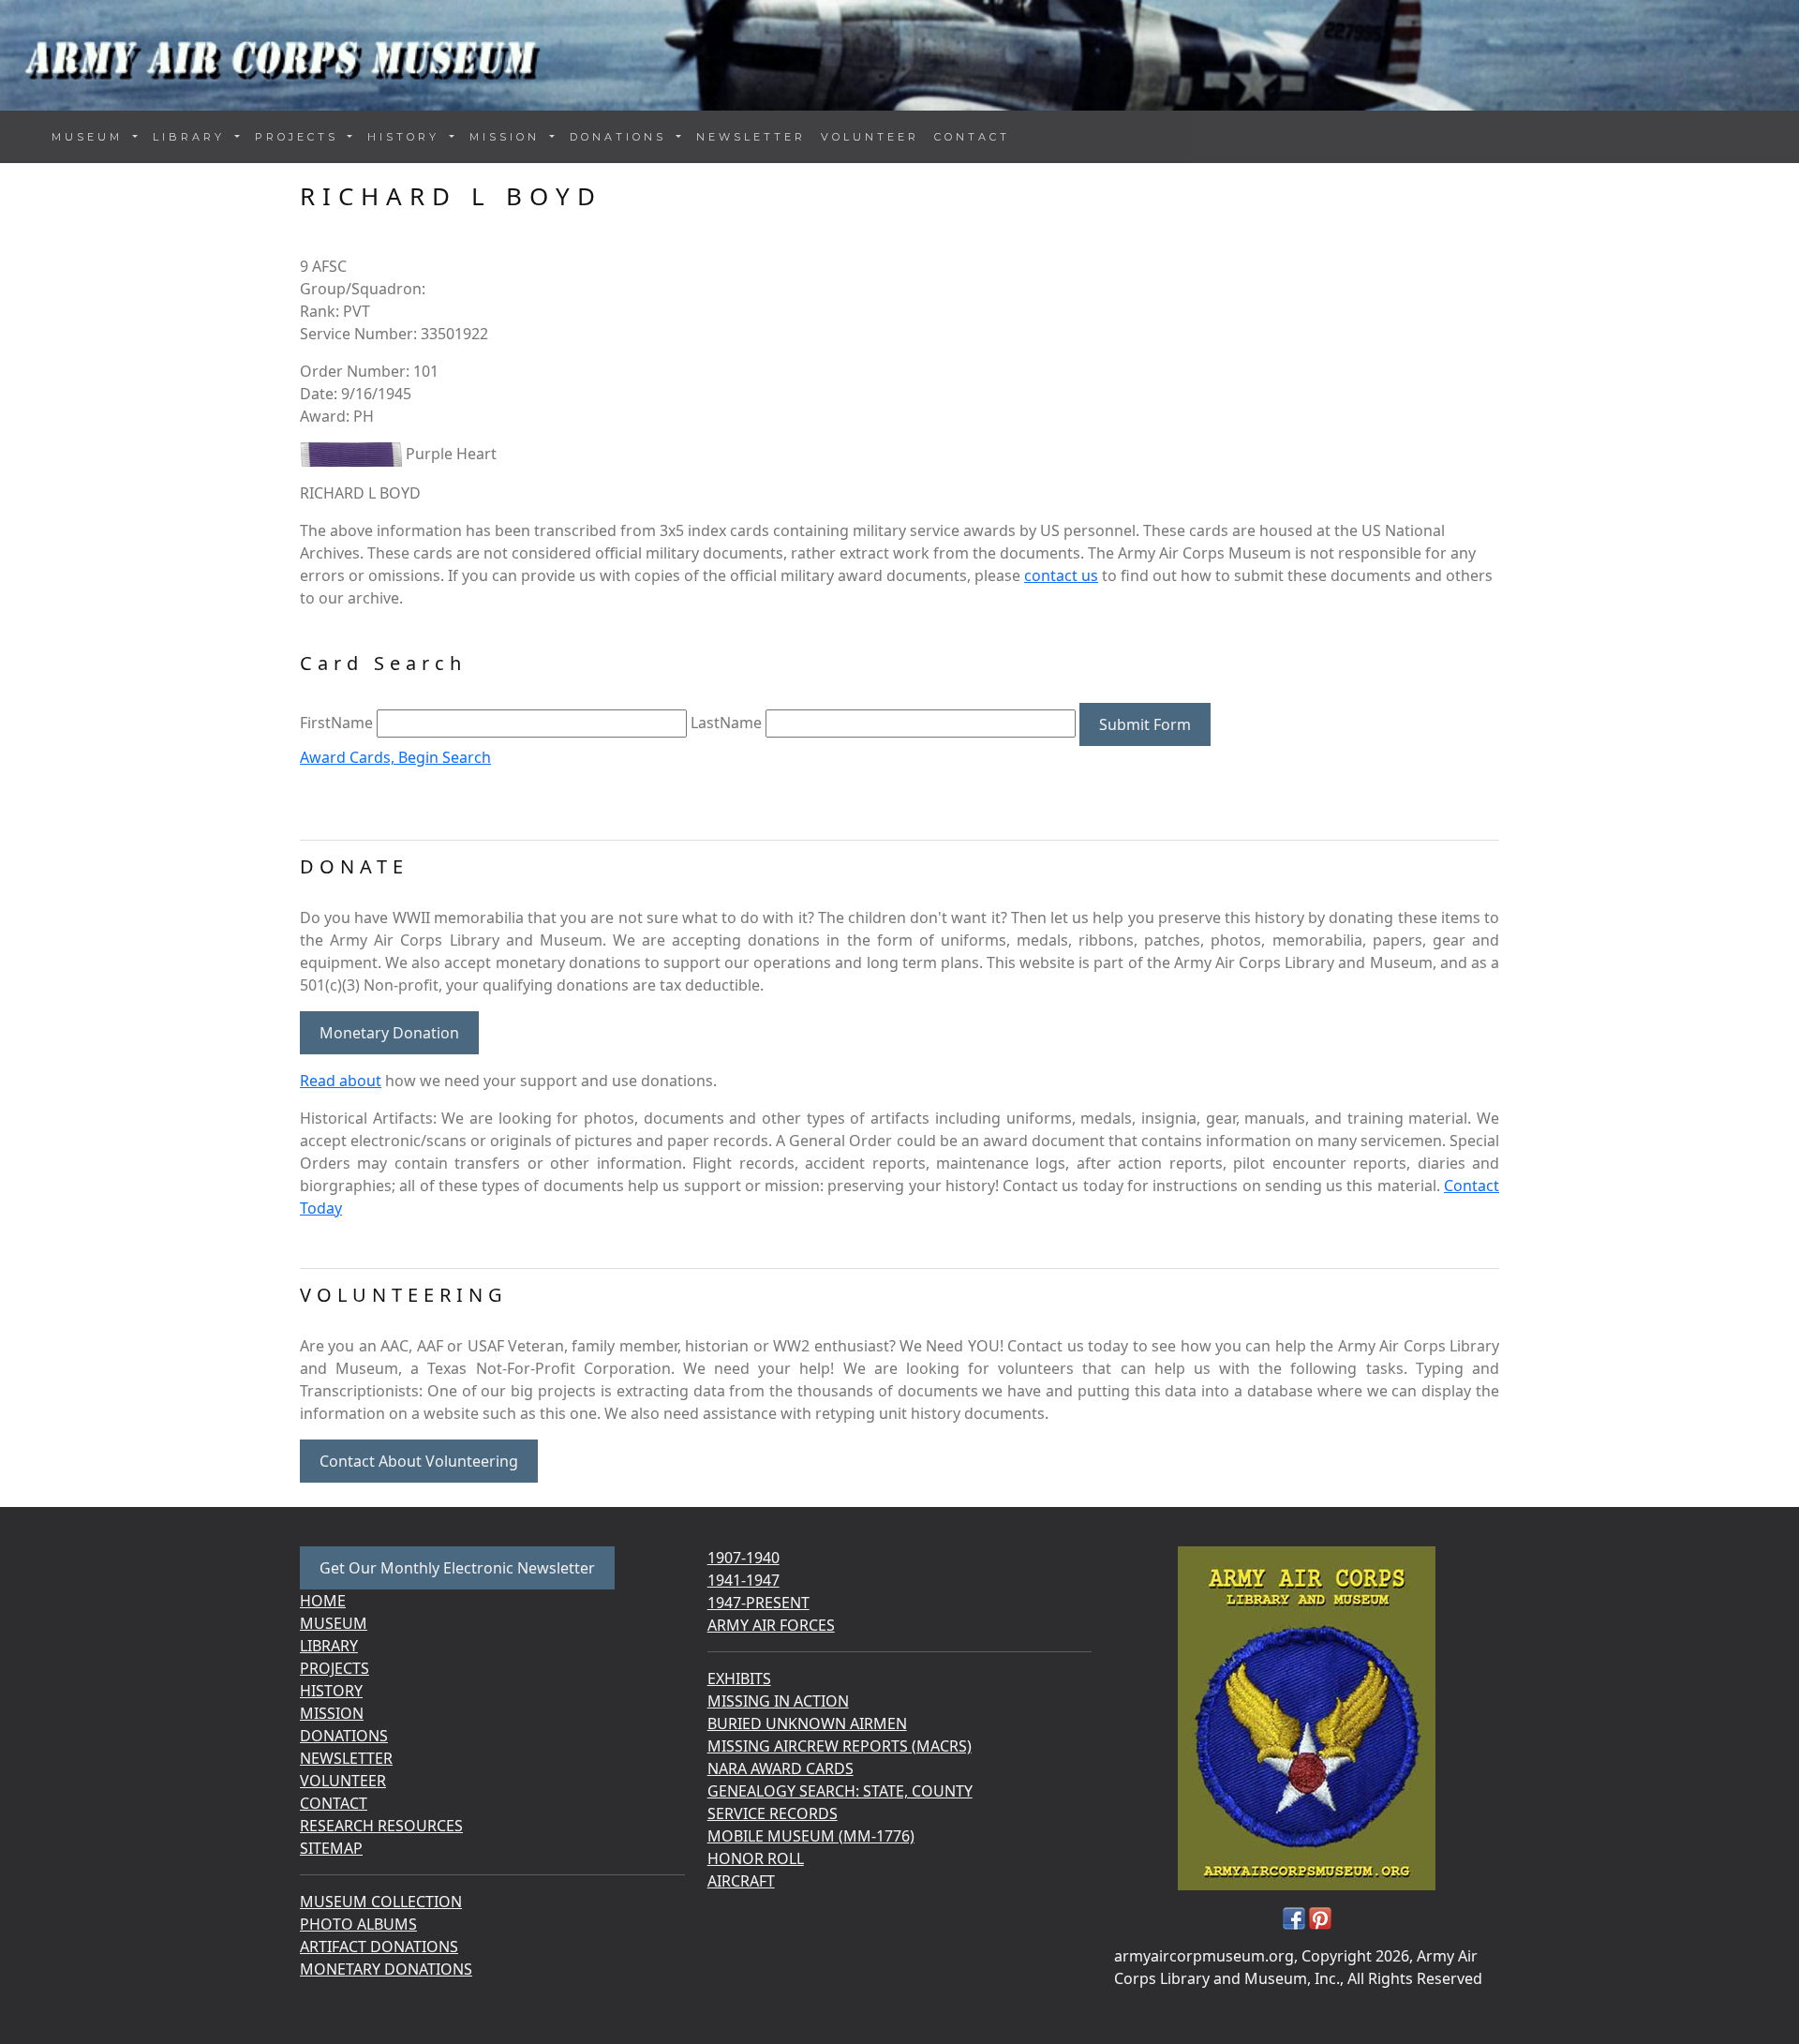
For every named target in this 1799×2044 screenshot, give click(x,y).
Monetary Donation (389, 1033)
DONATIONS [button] (621, 137)
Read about (341, 1081)
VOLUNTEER (870, 137)
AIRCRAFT (741, 1881)
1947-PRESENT (758, 1603)
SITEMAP (331, 1848)
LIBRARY (329, 1646)
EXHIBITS (739, 1678)
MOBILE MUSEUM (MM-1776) (811, 1836)
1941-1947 (743, 1580)
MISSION (332, 1713)
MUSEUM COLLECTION (381, 1902)
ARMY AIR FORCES (771, 1625)
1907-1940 (743, 1558)
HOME (323, 1601)
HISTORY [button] (407, 137)
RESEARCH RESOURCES (381, 1826)
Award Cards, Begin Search (395, 757)
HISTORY (331, 1691)
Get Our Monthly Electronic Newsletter (457, 1568)
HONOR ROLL (756, 1858)
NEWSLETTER (751, 137)
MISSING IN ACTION (778, 1701)
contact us (1061, 575)
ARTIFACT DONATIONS (379, 1947)
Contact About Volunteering (419, 1461)
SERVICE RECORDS (773, 1813)
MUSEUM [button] (90, 137)
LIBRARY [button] (192, 137)
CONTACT (972, 137)
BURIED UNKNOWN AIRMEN (807, 1723)
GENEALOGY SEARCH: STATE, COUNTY (840, 1791)
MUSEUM (334, 1623)
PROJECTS (335, 1668)
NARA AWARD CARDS (781, 1768)
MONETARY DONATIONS (386, 1969)
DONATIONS (344, 1736)
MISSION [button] (508, 137)
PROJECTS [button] (300, 137)
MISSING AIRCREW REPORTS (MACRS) (840, 1746)
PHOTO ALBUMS (358, 1924)
